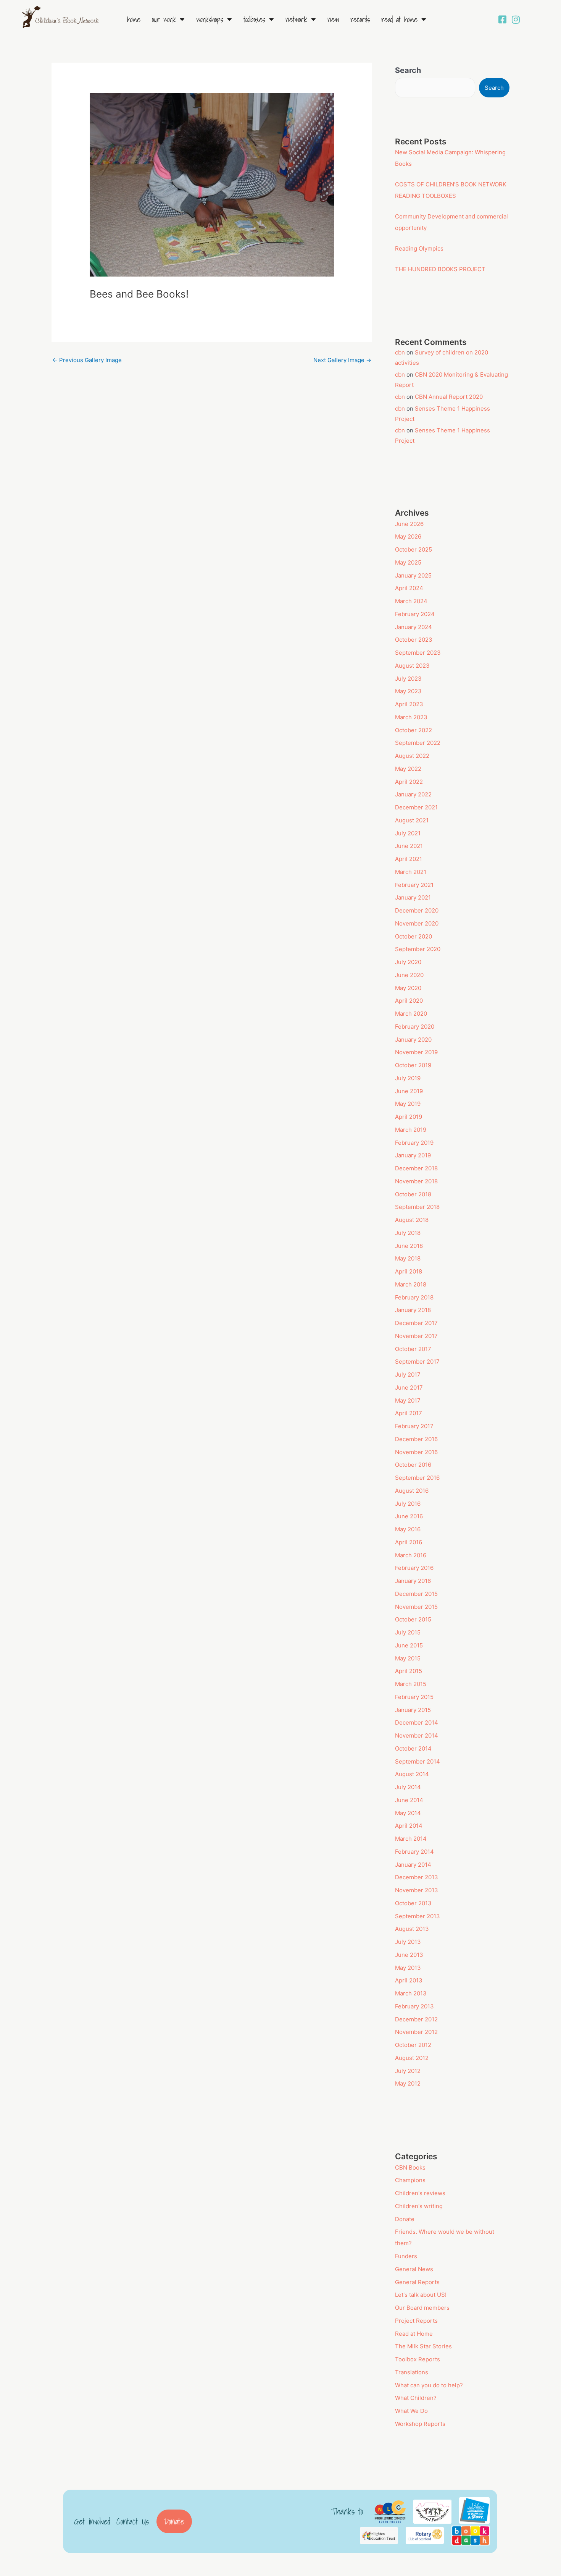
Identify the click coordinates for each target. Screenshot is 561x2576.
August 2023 (412, 666)
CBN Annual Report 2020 (449, 397)
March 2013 (411, 1993)
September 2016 (417, 1478)
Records (360, 19)
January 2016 (413, 1581)
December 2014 (417, 1722)
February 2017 (414, 1426)
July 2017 (408, 1375)
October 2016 (413, 1465)
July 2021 (408, 833)
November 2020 (417, 923)
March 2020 (411, 1014)
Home (134, 19)
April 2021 (409, 859)
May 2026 (408, 536)
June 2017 (409, 1388)
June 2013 (409, 1955)
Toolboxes (254, 19)
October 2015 (413, 1619)
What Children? (416, 2398)
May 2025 (408, 562)
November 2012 (416, 2032)
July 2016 (408, 1504)
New (333, 19)
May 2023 (408, 691)
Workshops (210, 19)
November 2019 (416, 1052)
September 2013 (418, 1916)
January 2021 (413, 897)
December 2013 (417, 1877)
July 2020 (408, 962)
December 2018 (416, 1168)
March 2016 (411, 1555)
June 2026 (409, 524)
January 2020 (413, 1040)
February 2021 (414, 885)
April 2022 (409, 782)
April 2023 (409, 704)
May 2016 (408, 1529)
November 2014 (417, 1735)
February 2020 (415, 1027)
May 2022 (408, 769)
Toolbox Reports (418, 2359)
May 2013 (408, 1968)
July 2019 (408, 1078)
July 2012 (408, 2071)
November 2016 (416, 1452)
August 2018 (412, 1220)
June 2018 (409, 1246)
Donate (405, 2219)
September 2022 (418, 743)
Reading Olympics (419, 248)
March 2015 (411, 1684)
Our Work (164, 19)
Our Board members (422, 2308)
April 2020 (409, 1001)
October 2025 (413, 549)
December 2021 (416, 807)
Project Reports (416, 2321)
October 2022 (413, 730)
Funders (406, 2256)
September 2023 (418, 653)
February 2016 (414, 1568)
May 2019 (408, 1104)
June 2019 (409, 1091)
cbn (400, 352)
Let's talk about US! (421, 2295)
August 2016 (412, 1491)
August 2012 (412, 2058)
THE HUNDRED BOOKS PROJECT (440, 269)
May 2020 (408, 988)
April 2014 (409, 1826)
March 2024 (411, 601)
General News (414, 2269)
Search (408, 70)
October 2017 (413, 1349)
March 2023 (411, 717)
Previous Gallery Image (87, 360)
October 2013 (413, 1903)
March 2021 (411, 872)
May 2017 (408, 1400)
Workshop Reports (420, 2424)
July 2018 (408, 1233)
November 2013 (417, 1890)
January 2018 (413, 1310)
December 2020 (417, 910)
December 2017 (416, 1323)
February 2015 (414, 1697)
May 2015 (408, 1658)
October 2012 (413, 2045)
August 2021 (412, 820)
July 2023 (408, 679)
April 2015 (409, 1671)
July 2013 (408, 1942)
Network (296, 19)
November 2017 (416, 1336)
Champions (410, 2180)
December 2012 (416, 2019)
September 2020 (418, 949)
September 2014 (418, 1761)
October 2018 (413, 1194)
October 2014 (413, 1748)
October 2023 (414, 640)
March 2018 (411, 1284)
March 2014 (411, 1839)
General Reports (417, 2282)
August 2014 (412, 1774)
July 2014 (408, 1787)
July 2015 (408, 1632)
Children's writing (419, 2206)
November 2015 (416, 1607)
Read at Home (399, 19)
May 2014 (408, 1813)
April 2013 (409, 1980)
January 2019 (413, 1155)
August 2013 (412, 1929)
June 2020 (409, 975)
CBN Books (410, 2167)
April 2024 (409, 588)
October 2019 (413, 1065)
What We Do (411, 2411)
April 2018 (409, 1271)
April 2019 (409, 1117)
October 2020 (413, 936)
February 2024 (415, 614)
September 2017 (417, 1362)
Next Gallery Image (342, 360)
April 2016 (409, 1542)
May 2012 (408, 2083)
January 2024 (413, 627)
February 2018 (414, 1297)
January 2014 (413, 1865)
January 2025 (413, 575)
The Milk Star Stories (423, 2346)
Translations (412, 2372)
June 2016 (409, 1516)
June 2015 (409, 1645)
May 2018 (408, 1258)
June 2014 (409, 1800)
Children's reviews (420, 2193)
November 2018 (416, 1181)
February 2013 (414, 2006)
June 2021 (409, 846)
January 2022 (413, 794)
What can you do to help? (429, 2385)
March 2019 (411, 1130)
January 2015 (413, 1710)
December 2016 (416, 1439)
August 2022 (412, 756)
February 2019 (414, 1143)
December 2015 (416, 1594)
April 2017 (409, 1413)
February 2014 (414, 1852)
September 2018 (417, 1207)
